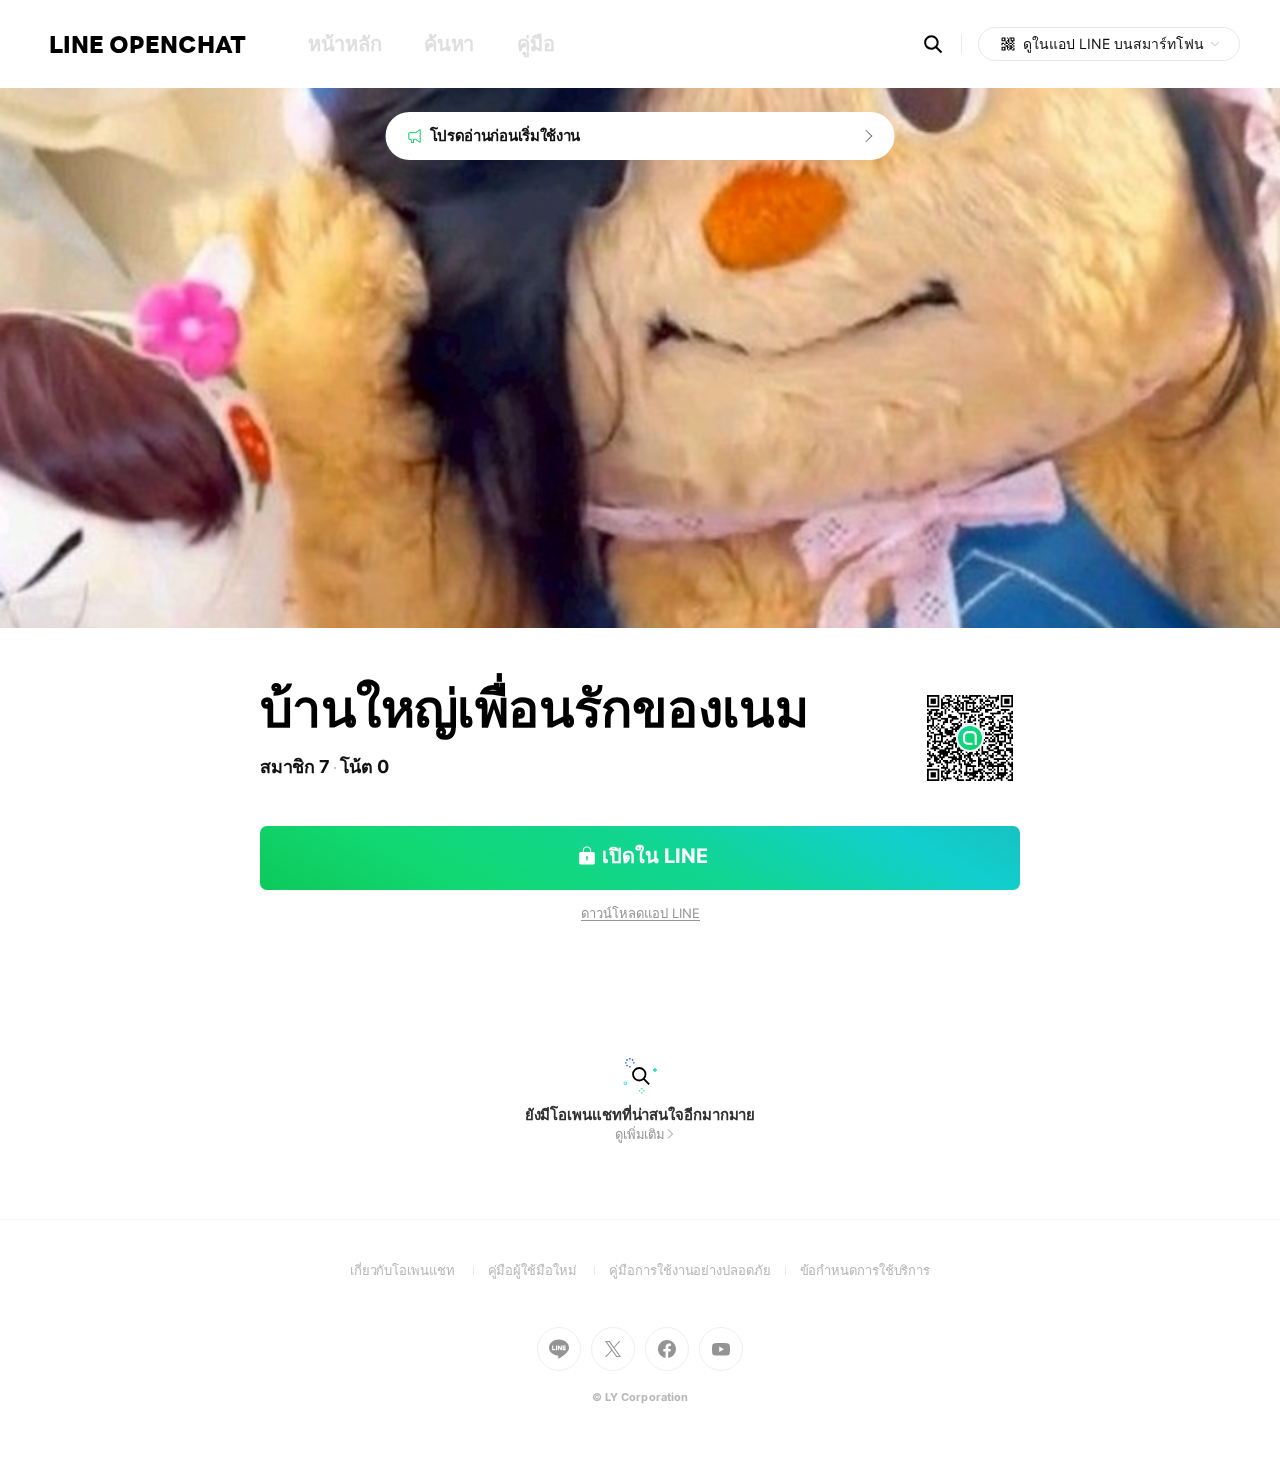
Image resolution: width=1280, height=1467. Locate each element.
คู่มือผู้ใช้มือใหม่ (549, 1270)
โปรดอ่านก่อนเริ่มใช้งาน (505, 135)
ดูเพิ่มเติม (640, 1134)
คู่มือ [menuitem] (535, 44)
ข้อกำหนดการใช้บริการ (865, 1270)
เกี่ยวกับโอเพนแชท (419, 1270)
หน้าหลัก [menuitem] (344, 44)
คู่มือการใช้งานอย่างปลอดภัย (704, 1270)
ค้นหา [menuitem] (449, 44)
